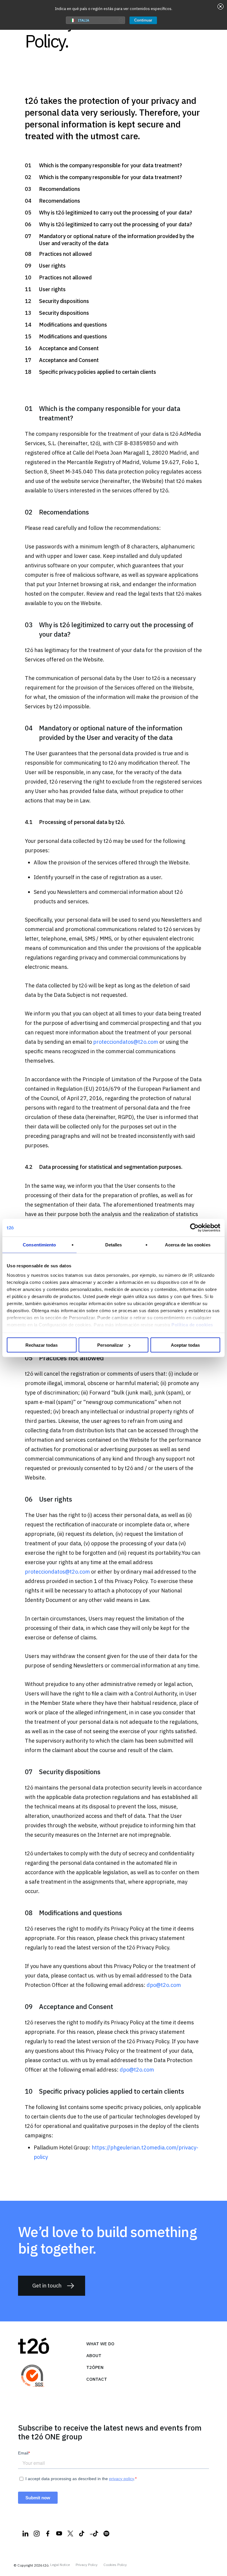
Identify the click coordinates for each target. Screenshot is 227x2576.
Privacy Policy (87, 2565)
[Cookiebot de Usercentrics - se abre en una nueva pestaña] (194, 1228)
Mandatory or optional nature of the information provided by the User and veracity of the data (117, 240)
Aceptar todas (185, 1345)
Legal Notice (60, 2565)
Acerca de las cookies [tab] (188, 1245)
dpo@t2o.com (164, 1985)
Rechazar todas (42, 1345)
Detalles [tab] (114, 1245)
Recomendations (60, 189)
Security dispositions (64, 301)
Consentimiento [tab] (39, 1245)
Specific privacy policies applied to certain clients (98, 372)
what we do (100, 2344)
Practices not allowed (65, 254)
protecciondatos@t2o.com (126, 1042)
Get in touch (47, 2286)
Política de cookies (192, 1324)
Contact (97, 2379)
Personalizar (110, 1345)
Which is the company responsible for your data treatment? (111, 165)
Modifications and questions (73, 325)
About (94, 2355)
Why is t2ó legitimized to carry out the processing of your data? (116, 213)
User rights (52, 266)
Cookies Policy (115, 2565)
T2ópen (95, 2367)
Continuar (143, 20)
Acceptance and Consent (69, 348)
